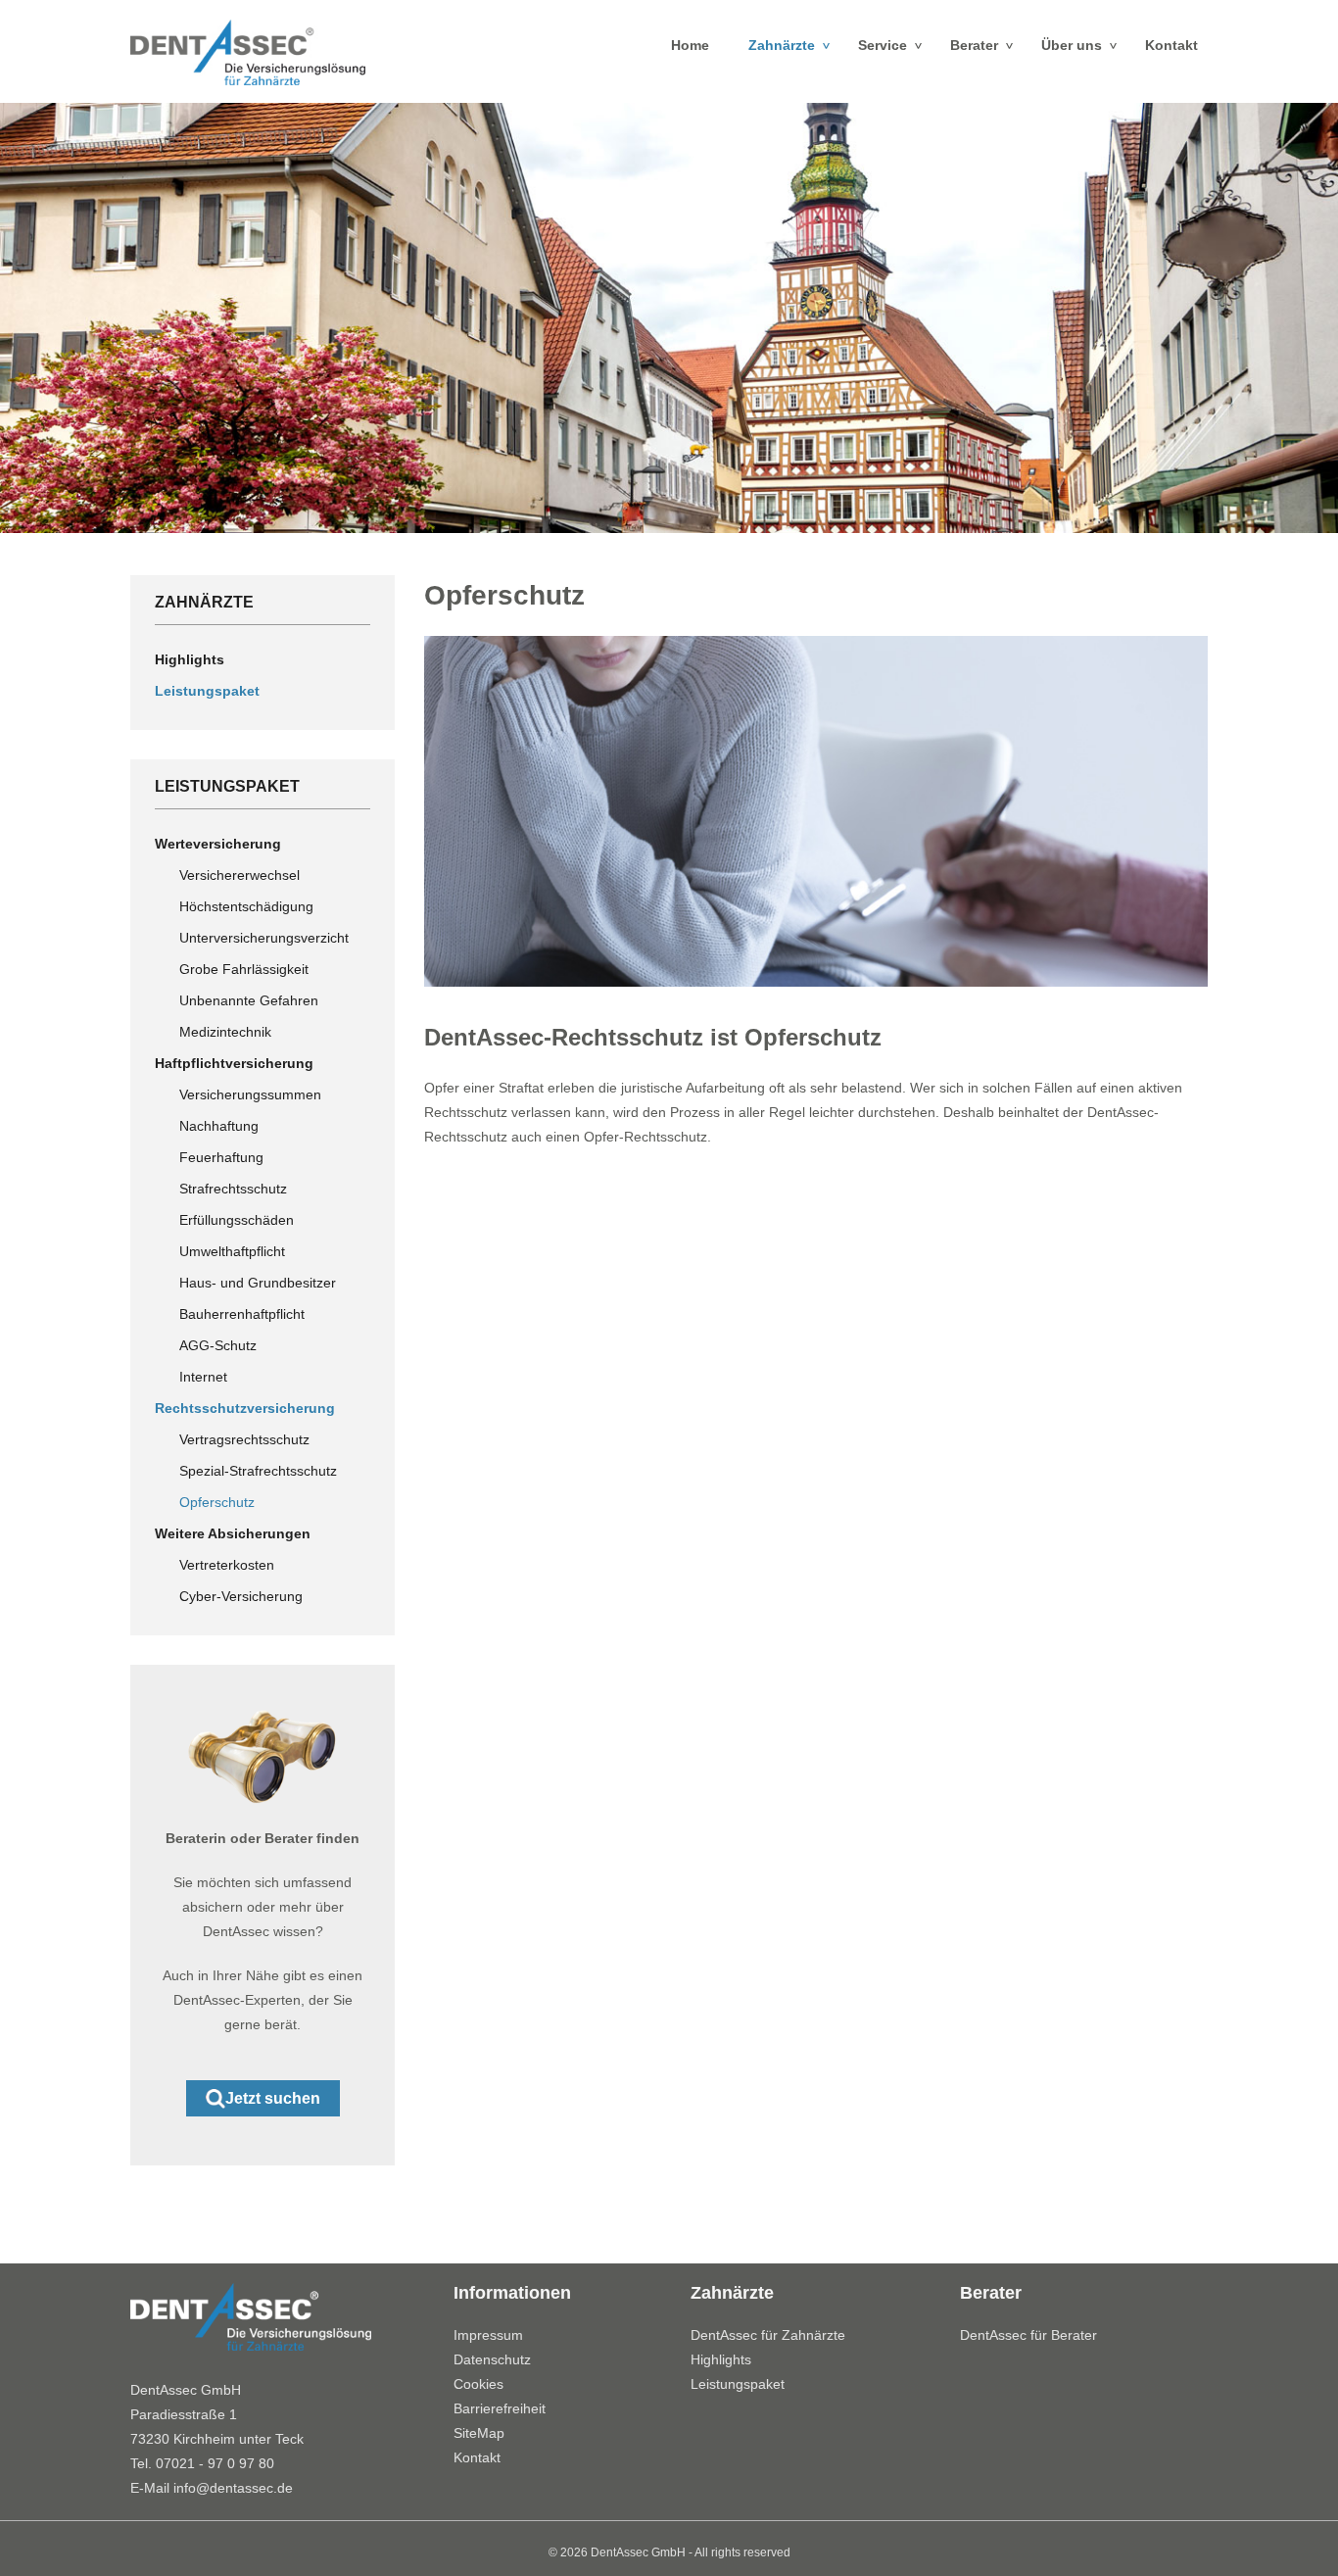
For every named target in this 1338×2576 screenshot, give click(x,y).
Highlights (190, 659)
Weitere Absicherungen (233, 1533)
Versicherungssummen (250, 1094)
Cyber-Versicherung (241, 1596)
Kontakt (1171, 45)
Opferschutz (217, 1502)
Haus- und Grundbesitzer (258, 1283)
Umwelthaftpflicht (232, 1251)
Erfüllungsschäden (237, 1220)
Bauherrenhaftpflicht (242, 1314)
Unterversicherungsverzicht (264, 938)
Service (894, 45)
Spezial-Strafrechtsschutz (258, 1471)
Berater (986, 45)
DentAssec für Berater (1028, 2335)
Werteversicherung (218, 844)
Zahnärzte (793, 45)
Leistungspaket (207, 691)
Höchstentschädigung (246, 906)
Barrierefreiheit (500, 2408)
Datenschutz (492, 2359)
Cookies (478, 2384)
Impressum (488, 2335)
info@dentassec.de (233, 2488)
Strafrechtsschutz (233, 1189)
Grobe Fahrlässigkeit (244, 969)
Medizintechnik (225, 1032)
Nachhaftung (219, 1126)
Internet (203, 1377)
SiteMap (479, 2433)
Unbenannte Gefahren (249, 1000)
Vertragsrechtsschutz (244, 1439)
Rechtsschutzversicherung (245, 1408)
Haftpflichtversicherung (234, 1063)
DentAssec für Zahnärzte (768, 2335)
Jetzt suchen (273, 2098)
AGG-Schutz (218, 1345)
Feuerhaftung (221, 1157)
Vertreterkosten (227, 1565)
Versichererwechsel (239, 875)
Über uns (1083, 45)
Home (690, 45)
